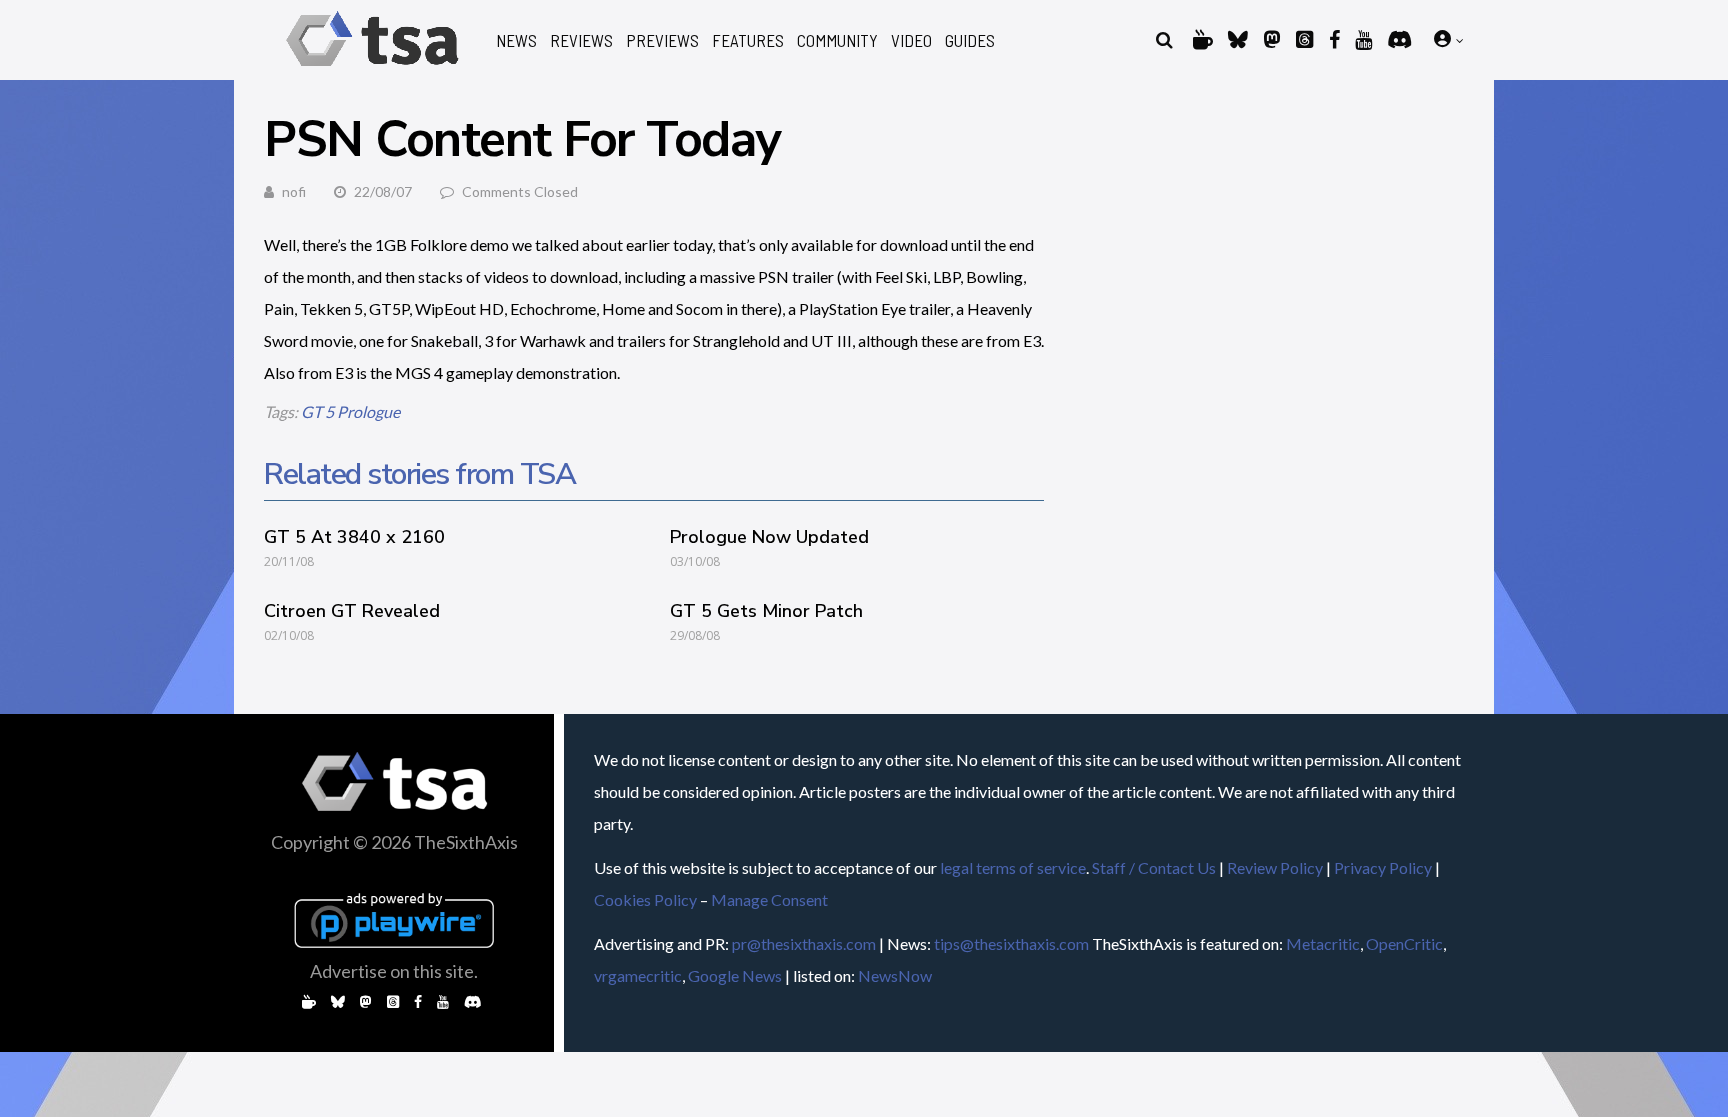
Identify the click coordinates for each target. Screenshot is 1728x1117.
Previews (662, 40)
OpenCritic (1404, 943)
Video (911, 40)
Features (748, 40)
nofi (294, 191)
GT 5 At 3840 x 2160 (354, 537)
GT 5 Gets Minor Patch (766, 611)
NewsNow (895, 975)
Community (837, 40)
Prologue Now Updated (769, 537)
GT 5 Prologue (350, 411)
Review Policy (1275, 867)
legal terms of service (1013, 867)
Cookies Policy (645, 899)
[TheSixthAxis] (372, 69)
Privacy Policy (1383, 867)
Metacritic (1323, 943)
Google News (735, 975)
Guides (970, 40)
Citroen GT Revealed (352, 611)
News (516, 40)
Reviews (581, 40)
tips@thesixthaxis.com (1011, 943)
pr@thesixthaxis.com (804, 943)
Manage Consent (769, 899)
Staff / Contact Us (1154, 867)
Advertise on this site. (394, 971)
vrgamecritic (638, 975)
